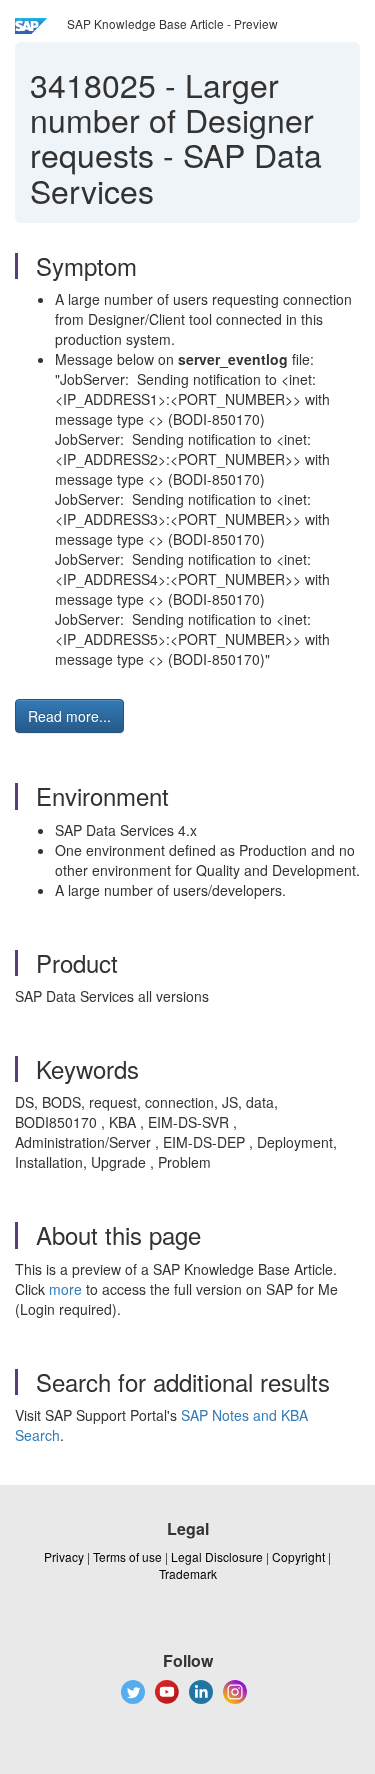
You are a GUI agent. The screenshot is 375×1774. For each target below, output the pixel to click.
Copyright (298, 1556)
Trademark (188, 1573)
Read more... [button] (69, 716)
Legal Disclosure (217, 1556)
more (65, 1289)
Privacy (64, 1556)
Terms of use (127, 1556)
